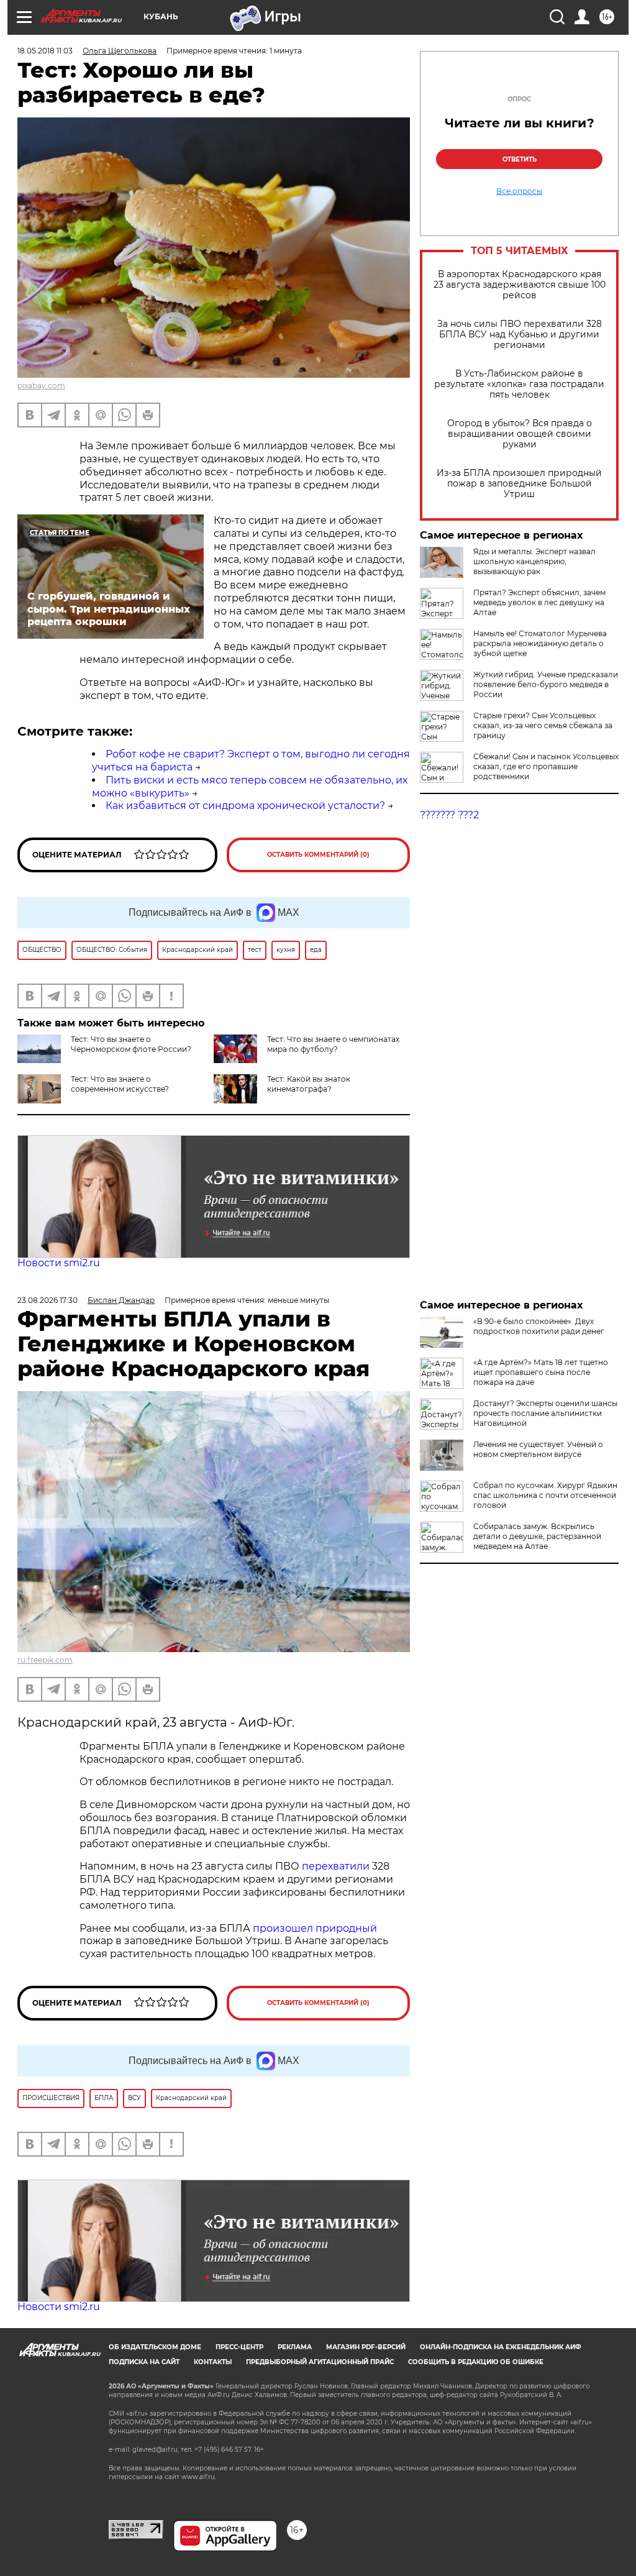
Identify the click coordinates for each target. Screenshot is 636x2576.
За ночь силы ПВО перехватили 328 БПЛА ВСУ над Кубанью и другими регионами (520, 335)
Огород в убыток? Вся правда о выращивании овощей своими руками (520, 434)
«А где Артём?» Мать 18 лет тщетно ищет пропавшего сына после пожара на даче (541, 1372)
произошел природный (315, 1928)
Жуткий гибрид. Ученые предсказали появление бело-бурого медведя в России (546, 684)
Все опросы (519, 191)
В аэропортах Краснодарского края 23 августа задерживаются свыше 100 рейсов (520, 285)
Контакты (213, 2362)
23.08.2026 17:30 (48, 1300)
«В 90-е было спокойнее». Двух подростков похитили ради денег (539, 1326)
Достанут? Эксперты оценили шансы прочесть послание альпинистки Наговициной (545, 1413)
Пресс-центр (239, 2347)
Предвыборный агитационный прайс (320, 2362)
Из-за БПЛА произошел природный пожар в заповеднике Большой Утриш (519, 484)
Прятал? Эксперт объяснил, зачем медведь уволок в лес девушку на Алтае (539, 602)
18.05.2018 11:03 (45, 51)
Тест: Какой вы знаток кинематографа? (309, 1084)
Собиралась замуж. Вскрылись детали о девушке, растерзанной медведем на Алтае (537, 1536)
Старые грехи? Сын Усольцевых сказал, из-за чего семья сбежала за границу (543, 725)
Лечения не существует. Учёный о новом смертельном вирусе (538, 1449)
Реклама (295, 2347)
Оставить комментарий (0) (318, 855)
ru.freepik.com (45, 1660)
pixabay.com (41, 386)
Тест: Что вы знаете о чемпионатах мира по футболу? (333, 1044)
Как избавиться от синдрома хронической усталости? (245, 806)
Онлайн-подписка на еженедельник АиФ (501, 2347)
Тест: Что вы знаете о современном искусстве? (120, 1084)
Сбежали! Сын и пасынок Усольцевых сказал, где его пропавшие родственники (546, 766)
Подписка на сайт (144, 2362)
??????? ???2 (449, 815)
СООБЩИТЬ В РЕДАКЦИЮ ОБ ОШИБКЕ (476, 2362)
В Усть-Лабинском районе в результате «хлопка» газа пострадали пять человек (519, 384)
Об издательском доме (155, 2347)
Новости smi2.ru (59, 1263)
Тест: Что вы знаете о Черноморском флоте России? (131, 1044)
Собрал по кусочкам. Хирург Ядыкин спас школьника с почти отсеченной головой (545, 1495)
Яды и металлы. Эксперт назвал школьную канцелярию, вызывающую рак (534, 561)
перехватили (334, 1866)
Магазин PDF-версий (366, 2347)
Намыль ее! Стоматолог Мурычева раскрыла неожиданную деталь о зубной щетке (540, 643)
